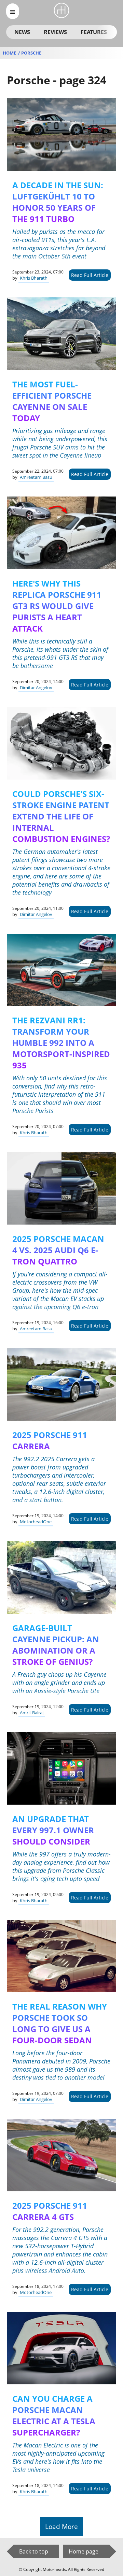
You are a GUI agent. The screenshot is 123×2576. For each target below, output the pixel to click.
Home (10, 53)
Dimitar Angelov (36, 687)
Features (94, 32)
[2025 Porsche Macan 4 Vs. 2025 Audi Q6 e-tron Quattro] (61, 1188)
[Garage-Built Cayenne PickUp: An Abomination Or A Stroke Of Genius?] (61, 1577)
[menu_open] (13, 11)
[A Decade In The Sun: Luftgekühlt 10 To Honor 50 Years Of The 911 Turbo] (61, 135)
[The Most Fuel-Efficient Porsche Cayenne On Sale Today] (61, 334)
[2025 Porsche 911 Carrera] (61, 1384)
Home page (84, 2551)
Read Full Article (90, 275)
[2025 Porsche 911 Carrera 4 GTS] (61, 2155)
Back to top (34, 2551)
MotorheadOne (36, 1522)
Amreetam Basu (36, 477)
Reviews (55, 32)
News (22, 32)
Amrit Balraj (32, 1713)
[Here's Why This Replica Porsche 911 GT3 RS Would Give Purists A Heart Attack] (61, 533)
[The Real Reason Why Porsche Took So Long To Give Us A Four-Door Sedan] (61, 1956)
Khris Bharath (34, 278)
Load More (61, 2526)
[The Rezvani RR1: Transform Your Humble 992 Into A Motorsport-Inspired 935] (61, 970)
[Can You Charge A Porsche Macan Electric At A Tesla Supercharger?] (61, 2348)
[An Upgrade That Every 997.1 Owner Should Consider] (61, 1768)
